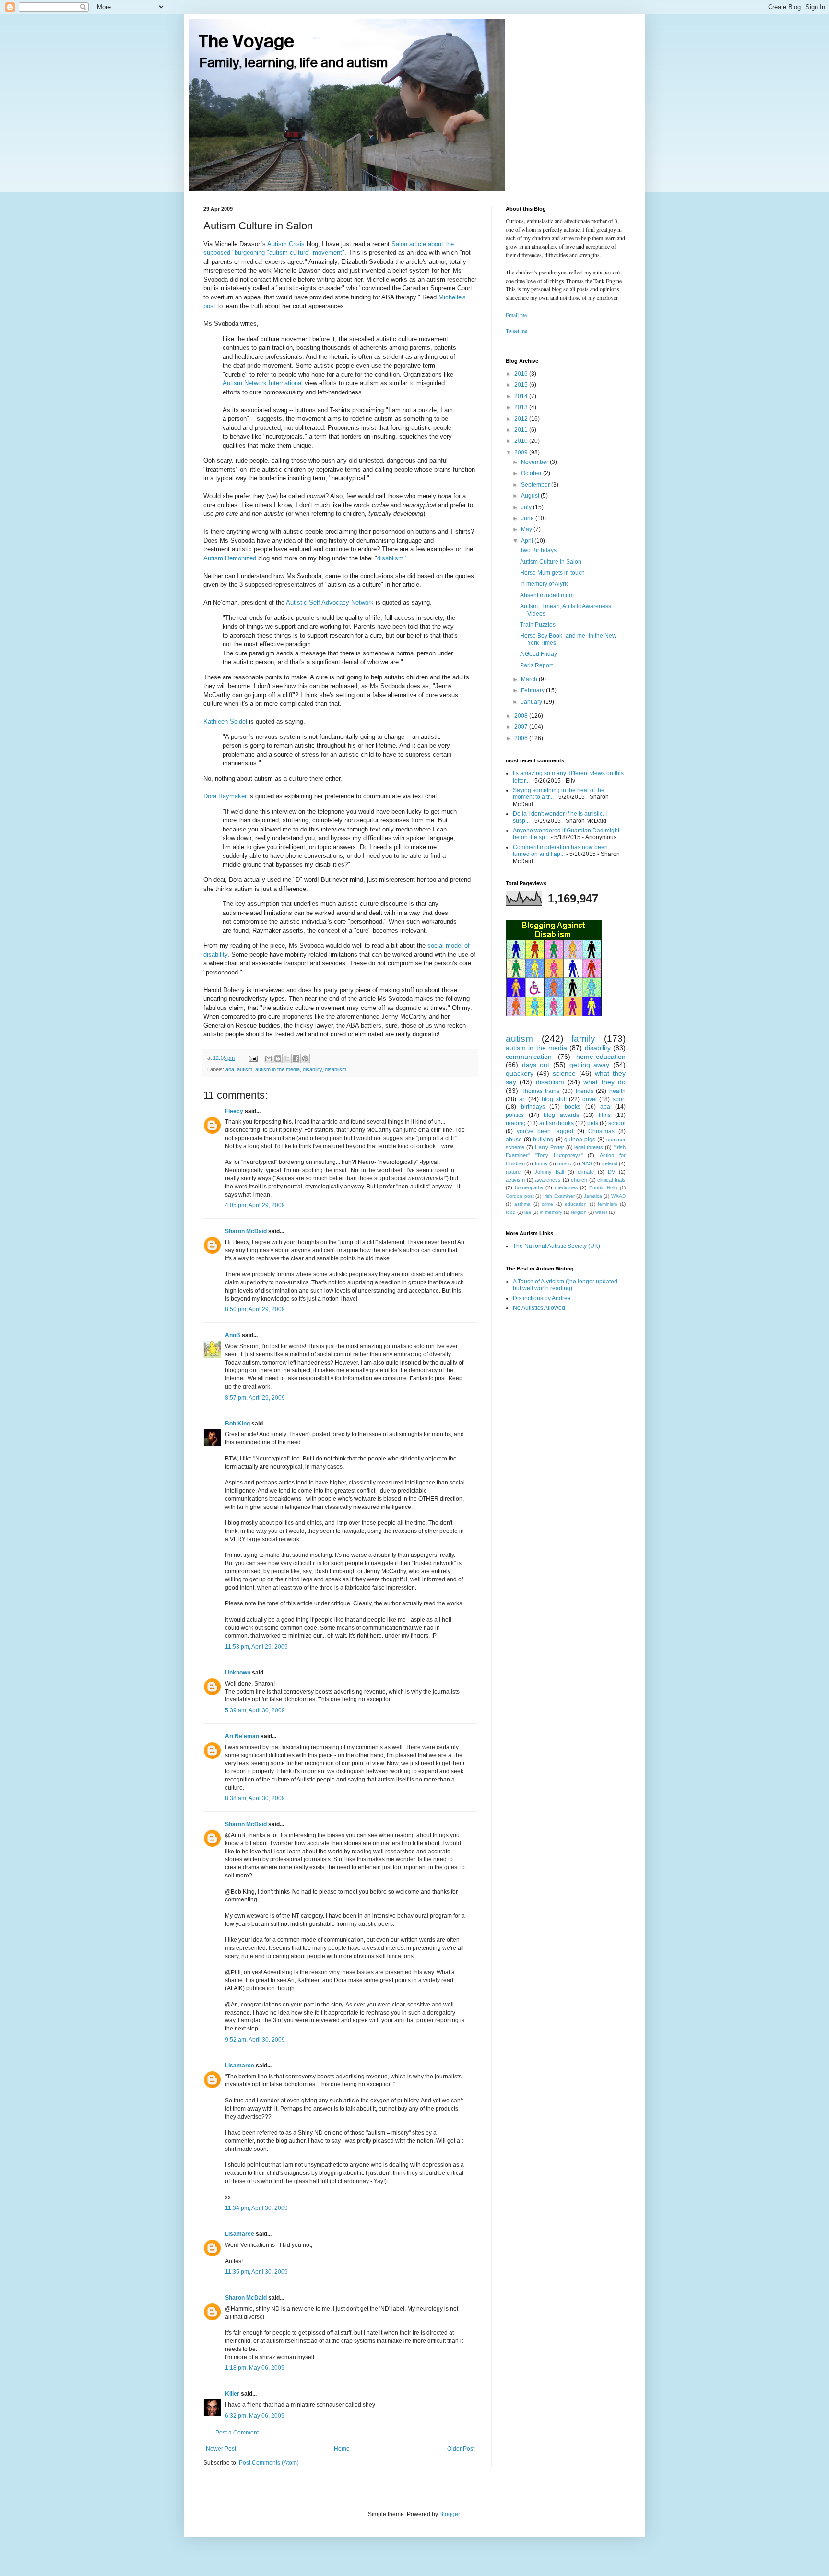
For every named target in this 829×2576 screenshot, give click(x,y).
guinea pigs (580, 1140)
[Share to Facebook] (296, 1058)
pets (593, 1123)
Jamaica (593, 1196)
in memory (551, 1212)
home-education (601, 1057)
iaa (528, 1212)
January (532, 702)
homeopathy (529, 1187)
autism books (557, 1123)
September (536, 485)
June (528, 518)
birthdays (533, 1107)
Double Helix (604, 1188)
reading (516, 1123)
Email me (516, 315)
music (564, 1163)
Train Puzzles (538, 625)
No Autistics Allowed (539, 1308)
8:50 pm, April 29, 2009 (255, 1309)
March (530, 679)
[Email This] (269, 1058)
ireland (610, 1163)
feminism (607, 1204)
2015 (522, 385)
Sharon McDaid (246, 1231)
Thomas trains (541, 1091)
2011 (522, 430)
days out (536, 1065)
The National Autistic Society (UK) (557, 1246)
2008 (522, 716)
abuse (514, 1140)
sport (619, 1099)
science (564, 1073)
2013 (522, 407)
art (522, 1099)
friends (585, 1091)
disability (312, 1069)
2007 (522, 727)
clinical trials (611, 1180)
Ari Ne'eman (242, 1736)
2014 (522, 396)
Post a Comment (237, 2433)
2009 (522, 452)
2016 (522, 374)
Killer (232, 2394)
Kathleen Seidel (225, 721)
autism (245, 1069)
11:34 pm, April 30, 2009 (256, 2208)
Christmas (601, 1131)
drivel (590, 1099)
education (576, 1204)
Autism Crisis (286, 244)
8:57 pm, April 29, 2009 (255, 1398)
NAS (587, 1163)
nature (513, 1172)
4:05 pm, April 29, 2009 (255, 1205)
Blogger (450, 2514)
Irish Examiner (559, 1196)
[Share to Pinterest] (305, 1058)
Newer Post (221, 2449)
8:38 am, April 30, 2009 (255, 1798)
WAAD (618, 1196)
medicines (566, 1187)
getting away (590, 1065)
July (527, 507)
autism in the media (278, 1069)
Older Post (461, 2449)
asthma (522, 1204)
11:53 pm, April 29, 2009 (256, 1647)
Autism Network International (263, 383)
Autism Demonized (230, 558)
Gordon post (520, 1196)
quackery (520, 1073)
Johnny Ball (549, 1172)
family (583, 1039)
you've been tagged (545, 1131)
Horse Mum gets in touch (552, 573)
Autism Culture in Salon (551, 562)
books (573, 1107)
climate (586, 1172)
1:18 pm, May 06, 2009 (255, 2368)
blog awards (561, 1115)
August (531, 496)
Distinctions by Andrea (542, 1298)
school (617, 1123)
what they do (604, 1082)
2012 (522, 419)
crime (547, 1204)
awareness (548, 1180)
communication (529, 1057)
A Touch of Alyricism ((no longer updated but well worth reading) (565, 1285)
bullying (543, 1140)
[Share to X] (287, 1058)
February (533, 690)
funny (541, 1163)
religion (579, 1212)
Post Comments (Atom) (269, 2463)
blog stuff (554, 1099)
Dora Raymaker (225, 796)
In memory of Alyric (545, 584)
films (605, 1115)
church (579, 1180)
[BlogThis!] (278, 1058)
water (601, 1212)
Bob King (237, 1424)
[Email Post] (253, 1058)
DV (611, 1172)
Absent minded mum (547, 595)
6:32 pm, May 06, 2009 (255, 2416)
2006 (522, 738)
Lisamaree (240, 2066)
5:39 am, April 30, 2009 (255, 1710)
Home (342, 2449)
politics (515, 1115)
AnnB (233, 1335)
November (535, 462)
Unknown (238, 1673)
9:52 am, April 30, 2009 (255, 2040)
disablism (390, 558)
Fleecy (234, 1111)
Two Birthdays (538, 550)
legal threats (589, 1147)
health (617, 1091)
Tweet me (516, 331)
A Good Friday (539, 654)
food (511, 1212)
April (528, 541)
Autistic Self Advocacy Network (330, 602)
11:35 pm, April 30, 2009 (256, 2272)
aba (230, 1069)
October (532, 473)
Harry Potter (550, 1147)
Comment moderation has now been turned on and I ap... (560, 851)
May (527, 529)
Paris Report (536, 665)
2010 (522, 441)
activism (515, 1180)
